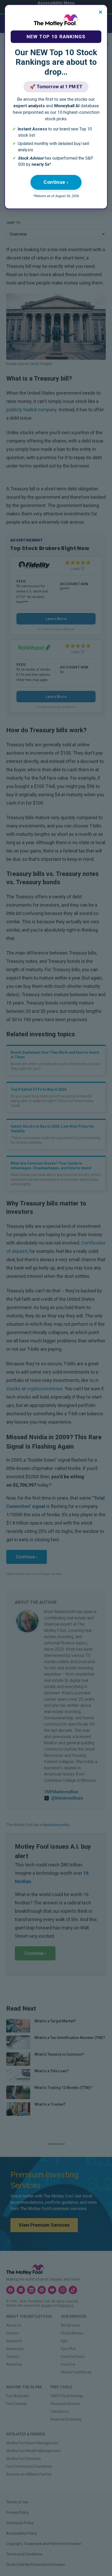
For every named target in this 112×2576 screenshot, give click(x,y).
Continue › (56, 182)
